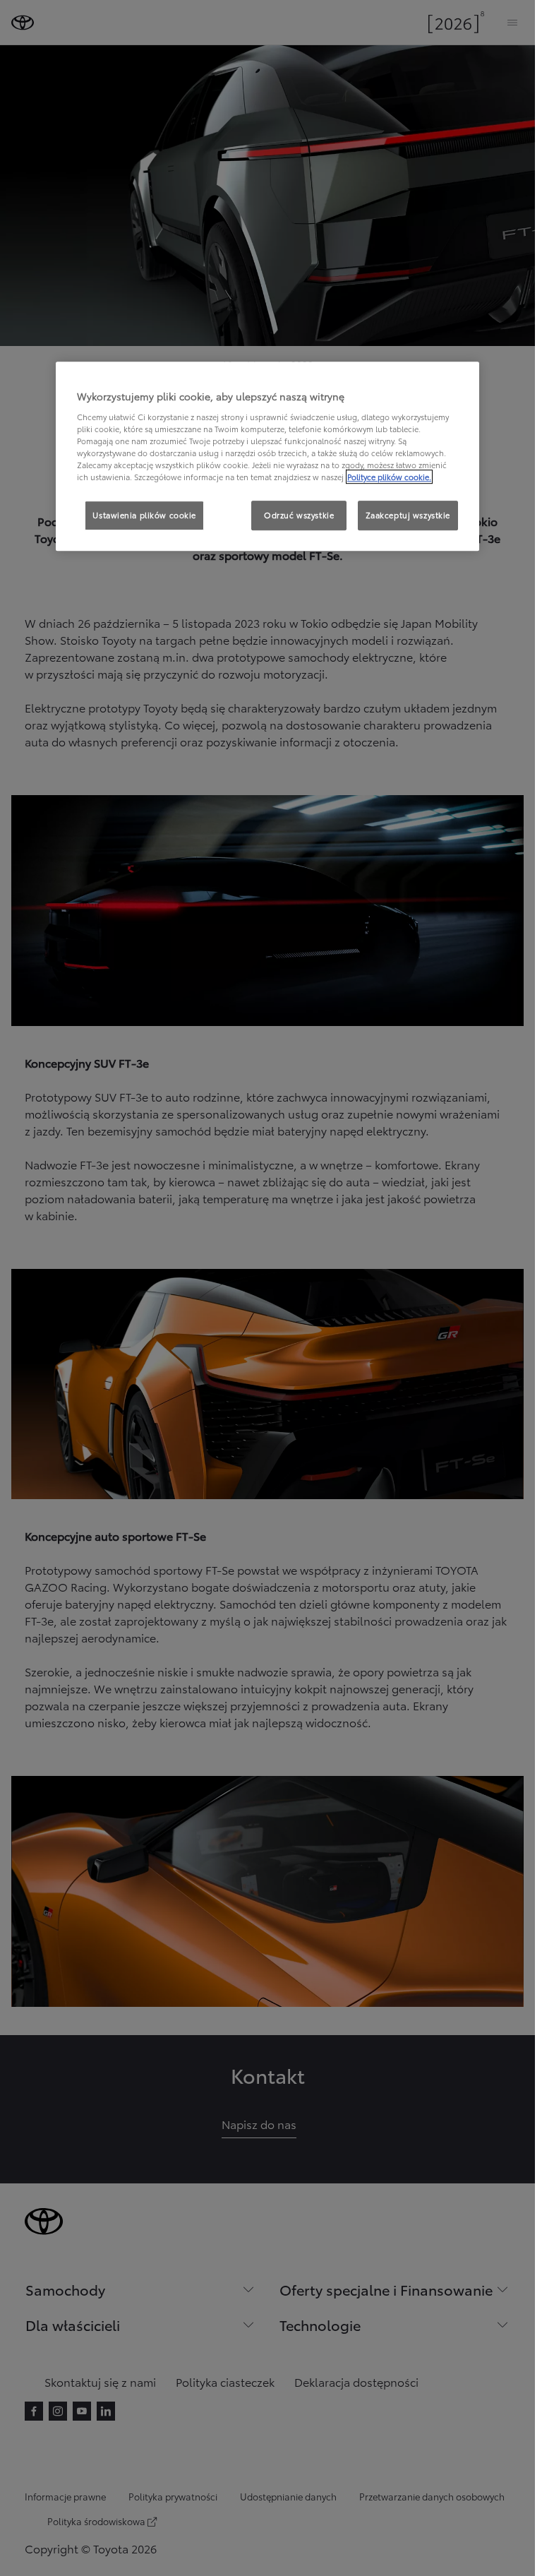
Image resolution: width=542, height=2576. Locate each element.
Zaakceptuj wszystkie (408, 515)
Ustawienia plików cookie (144, 515)
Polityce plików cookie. (389, 477)
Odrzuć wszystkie (299, 515)
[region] (267, 456)
